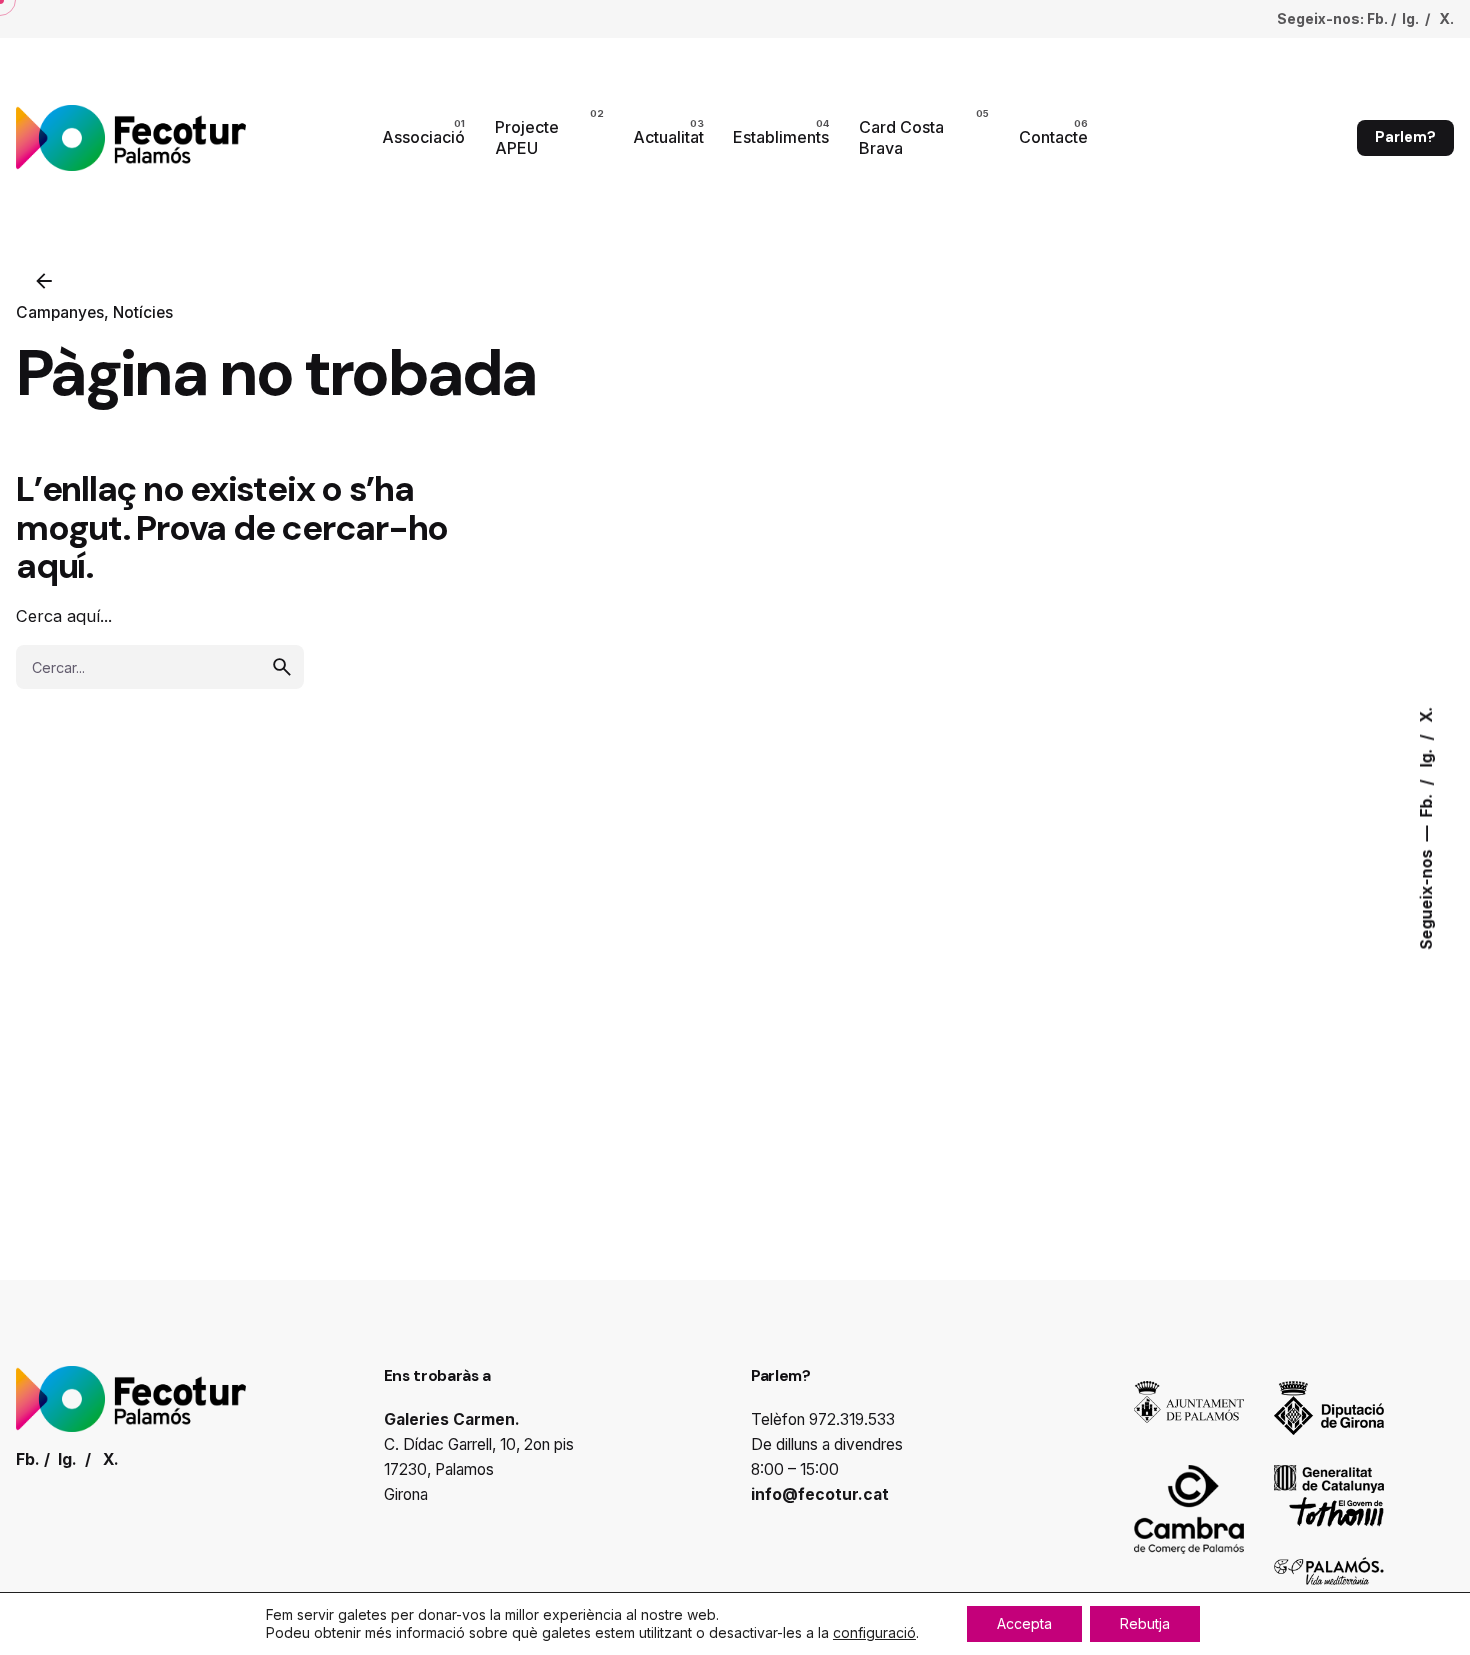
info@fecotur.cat (820, 1494)
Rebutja (1145, 1623)
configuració (874, 1632)
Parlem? (1405, 137)
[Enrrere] (44, 281)
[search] (282, 667)
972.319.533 (852, 1419)
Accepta (1024, 1623)
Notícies (143, 312)
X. (1426, 714)
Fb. (1426, 803)
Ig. (1426, 755)
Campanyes (60, 312)
